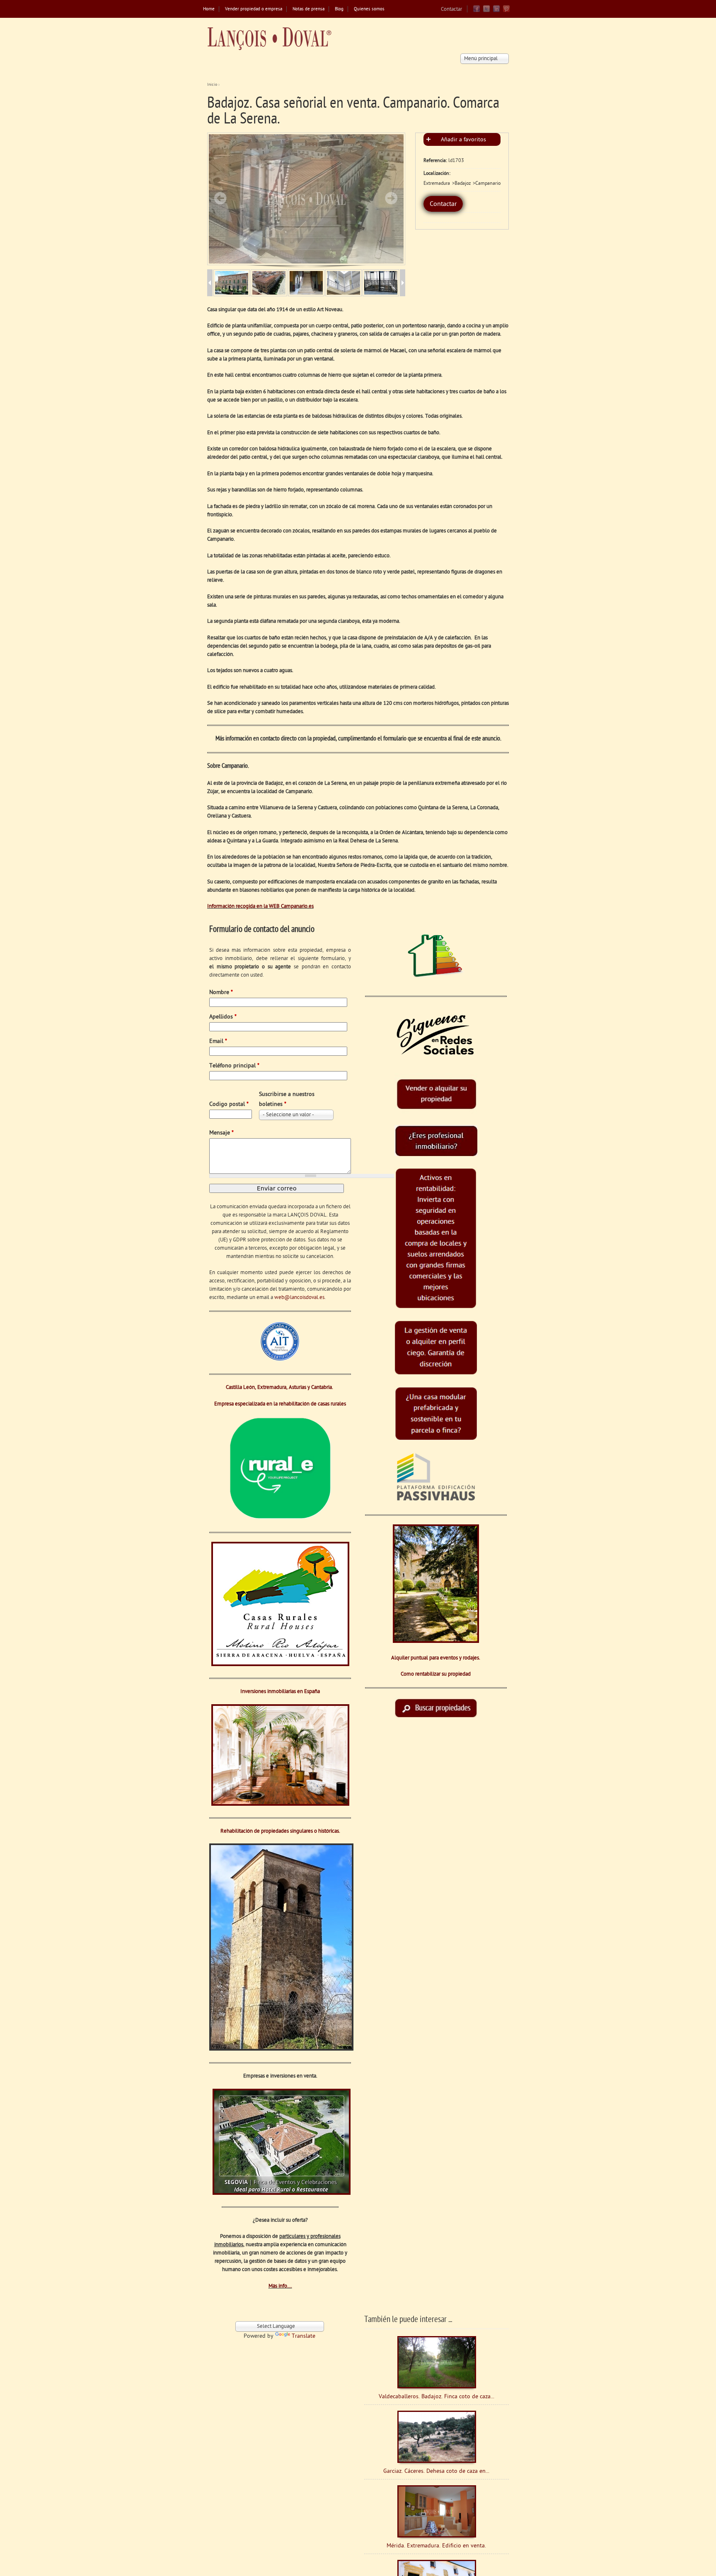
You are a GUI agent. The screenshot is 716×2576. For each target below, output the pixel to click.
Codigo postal (229, 1104)
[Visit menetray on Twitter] (486, 11)
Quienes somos (369, 9)
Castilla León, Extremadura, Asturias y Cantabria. (280, 1387)
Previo (220, 198)
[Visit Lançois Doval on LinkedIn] (496, 11)
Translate (304, 2336)
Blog (339, 9)
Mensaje (221, 1133)
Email (218, 1041)
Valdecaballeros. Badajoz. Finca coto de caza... (437, 2397)
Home (209, 9)
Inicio (212, 85)
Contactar (451, 9)
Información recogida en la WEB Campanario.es (260, 906)
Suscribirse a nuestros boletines (287, 1099)
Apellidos (223, 1017)
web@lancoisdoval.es (299, 1298)
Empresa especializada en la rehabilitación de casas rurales (280, 1404)
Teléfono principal (234, 1066)
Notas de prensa (308, 9)
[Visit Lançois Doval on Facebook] (477, 11)
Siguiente (391, 198)
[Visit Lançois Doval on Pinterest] (506, 11)
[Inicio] (269, 39)
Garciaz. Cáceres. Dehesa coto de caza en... (436, 2471)
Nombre (221, 993)
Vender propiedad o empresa (254, 9)
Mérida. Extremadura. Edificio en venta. (436, 2546)
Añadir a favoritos (463, 140)
